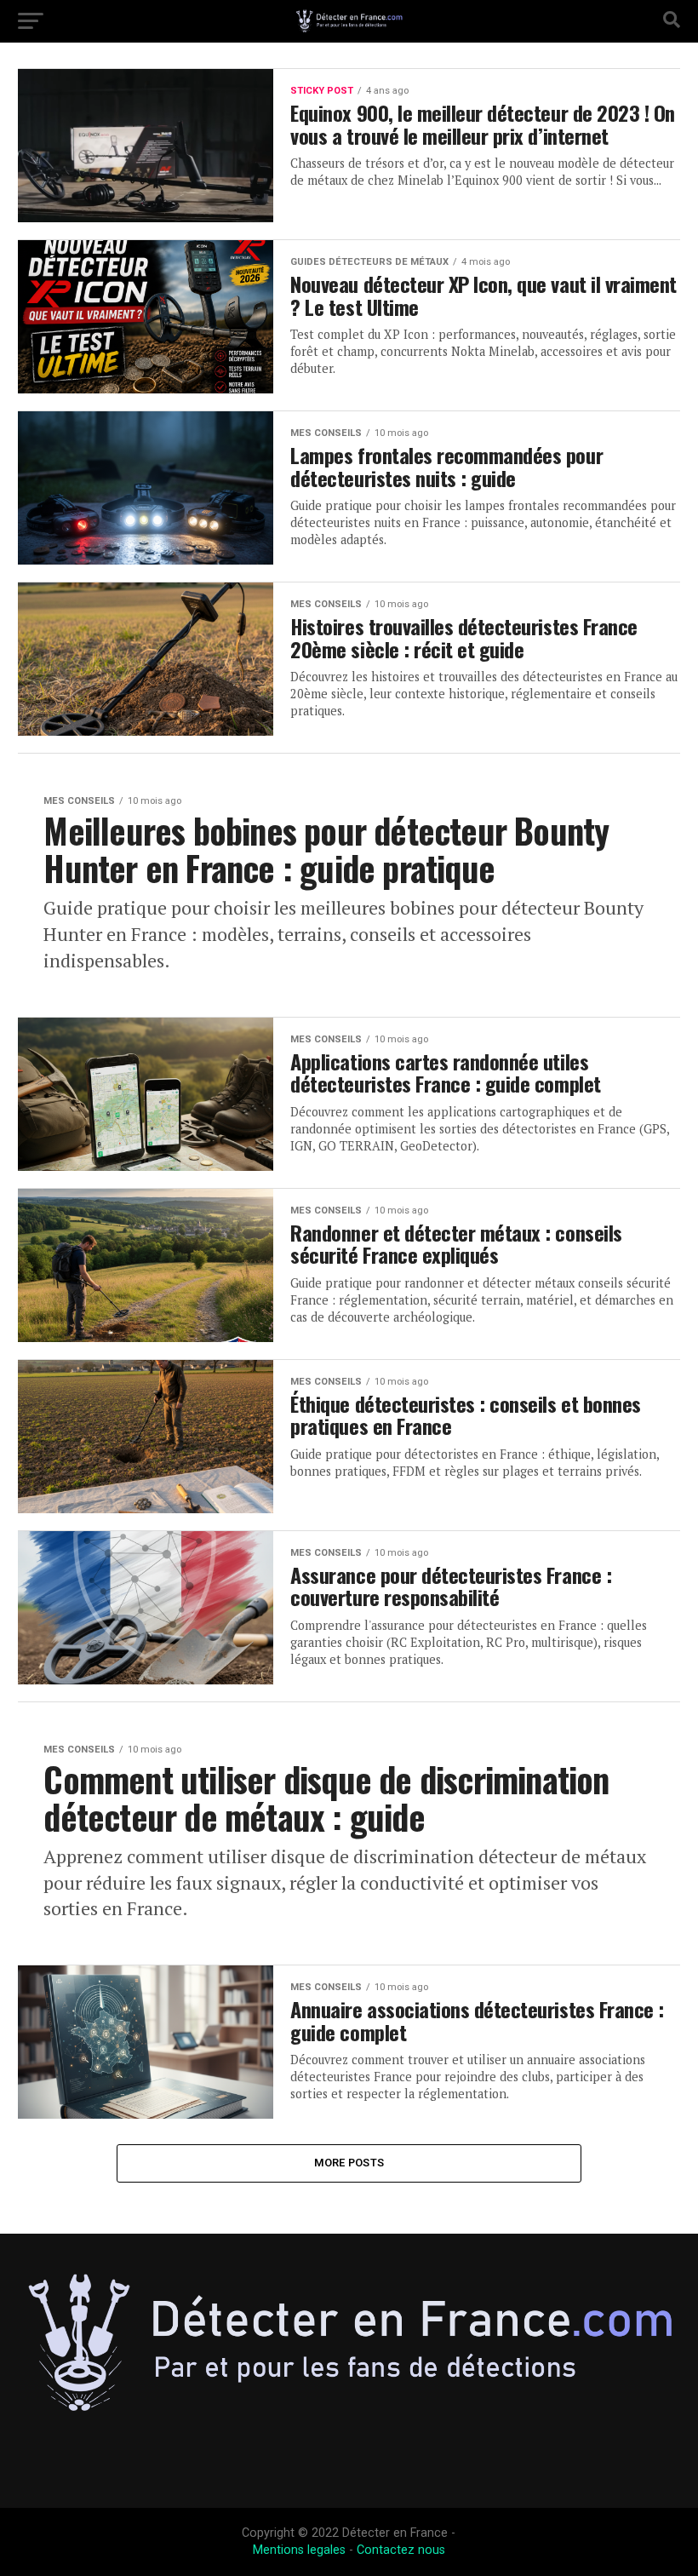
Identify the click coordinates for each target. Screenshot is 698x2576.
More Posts (349, 2163)
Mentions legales (299, 2550)
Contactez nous (401, 2550)
